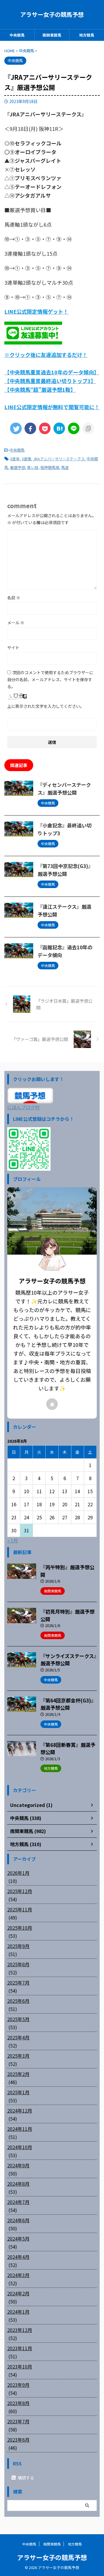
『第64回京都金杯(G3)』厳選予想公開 (68, 1704)
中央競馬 (17, 35)
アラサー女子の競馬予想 (52, 14)
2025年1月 (18, 2092)
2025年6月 (18, 2001)
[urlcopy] (88, 428)
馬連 (65, 467)
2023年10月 (20, 2366)
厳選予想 (18, 467)
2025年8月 (18, 1964)
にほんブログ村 (23, 1107)
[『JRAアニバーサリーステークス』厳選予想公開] (59, 428)
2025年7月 (18, 1982)
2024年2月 (18, 2293)
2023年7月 (18, 2421)
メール (16, 623)
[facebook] (30, 428)
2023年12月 (20, 2330)
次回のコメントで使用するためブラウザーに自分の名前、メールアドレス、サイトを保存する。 (50, 679)
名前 (14, 598)
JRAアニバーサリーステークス (59, 459)
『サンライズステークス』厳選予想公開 (68, 1660)
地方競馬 (87, 35)
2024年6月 (18, 2220)
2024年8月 (18, 2184)
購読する (26, 2478)
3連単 (15, 459)
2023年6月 (18, 2440)
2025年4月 (18, 2037)
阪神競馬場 (50, 467)
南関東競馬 (52, 35)
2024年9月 (18, 2165)
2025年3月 (18, 2056)
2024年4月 (18, 2257)
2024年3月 (18, 2275)
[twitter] (16, 428)
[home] (52, 1404)
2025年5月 (18, 2019)
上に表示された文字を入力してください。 (46, 706)
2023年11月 (20, 2348)
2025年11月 (20, 1909)
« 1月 (13, 1540)
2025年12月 (20, 1891)
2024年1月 (18, 2312)
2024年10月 (20, 2147)
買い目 (33, 467)
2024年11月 (20, 2129)
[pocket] (45, 428)
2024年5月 (18, 2238)
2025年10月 (20, 1928)
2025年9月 (18, 1946)
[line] (74, 428)
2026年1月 (18, 1873)
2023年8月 (18, 2403)
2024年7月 (18, 2202)
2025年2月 (18, 2074)
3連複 (26, 459)
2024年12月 (20, 2110)
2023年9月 (18, 2385)
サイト (13, 647)
